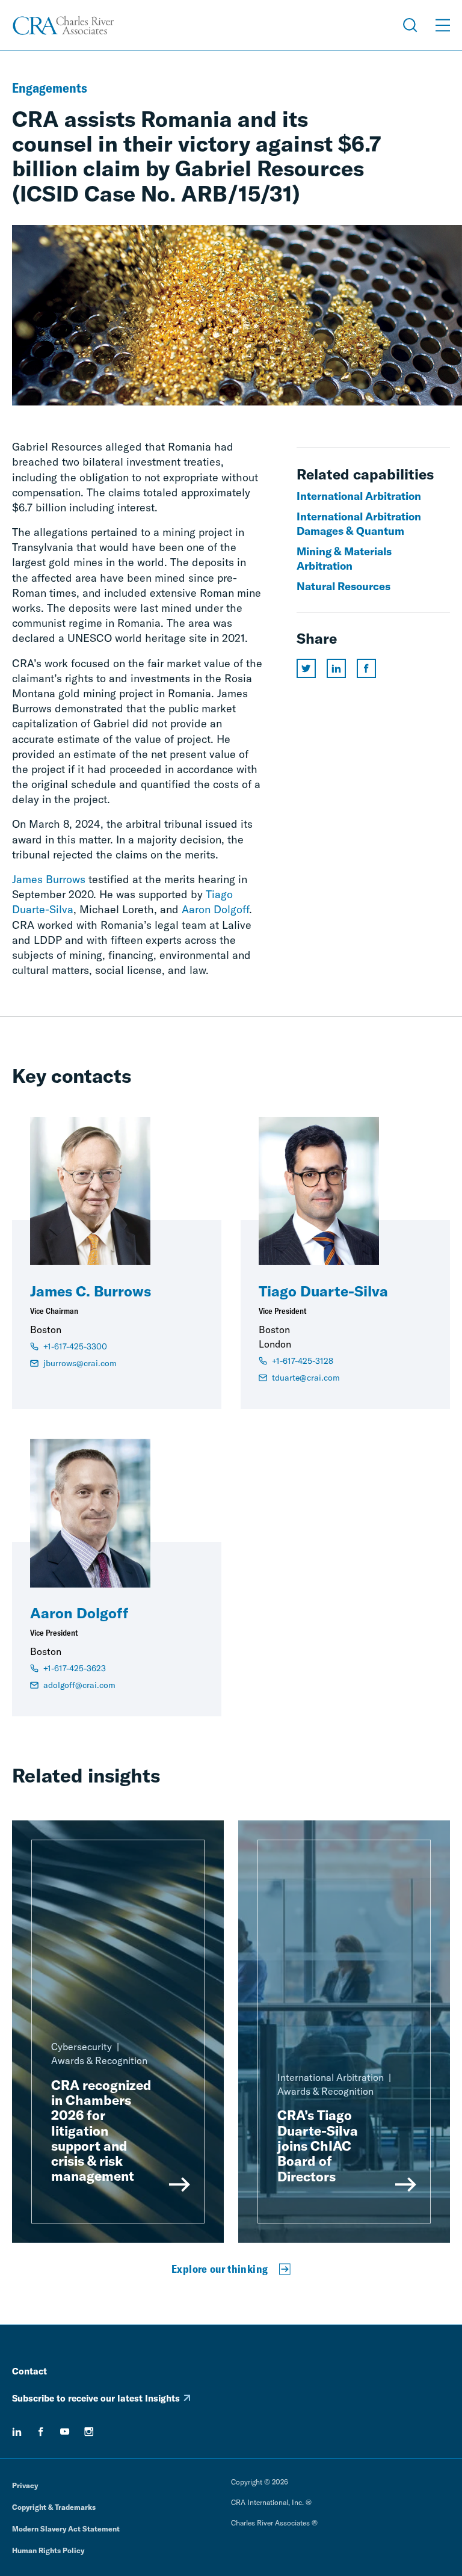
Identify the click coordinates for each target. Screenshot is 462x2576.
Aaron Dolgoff (215, 909)
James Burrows (49, 879)
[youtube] (65, 2432)
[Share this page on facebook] (366, 668)
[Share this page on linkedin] (336, 668)
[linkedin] (17, 2432)
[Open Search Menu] (410, 25)
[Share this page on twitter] (306, 668)
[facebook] (41, 2432)
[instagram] (89, 2432)
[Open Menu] (443, 25)
